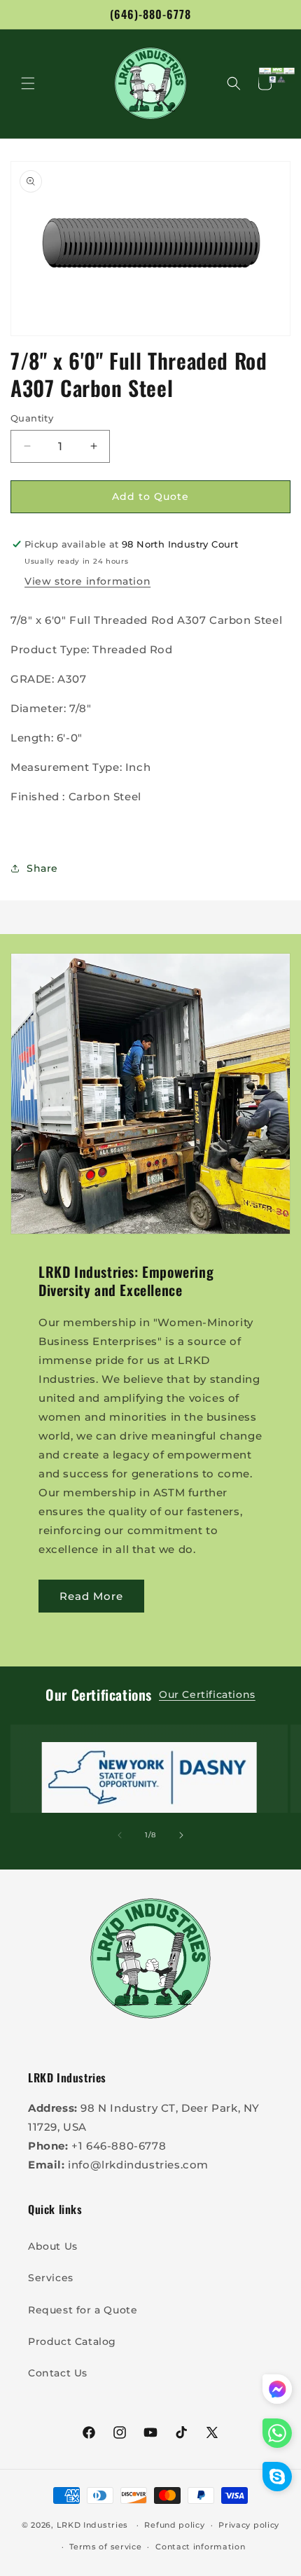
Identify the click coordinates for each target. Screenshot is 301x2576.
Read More (91, 1596)
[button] (28, 83)
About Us (53, 2246)
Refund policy (174, 2525)
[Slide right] (181, 1835)
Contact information (200, 2547)
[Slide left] (120, 1835)
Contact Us (58, 2373)
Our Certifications (207, 1694)
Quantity (32, 418)
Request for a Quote (83, 2310)
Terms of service (105, 2547)
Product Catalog (72, 2341)
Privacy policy (249, 2525)
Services (51, 2278)
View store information (87, 581)
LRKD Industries (93, 2525)
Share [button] (42, 868)
